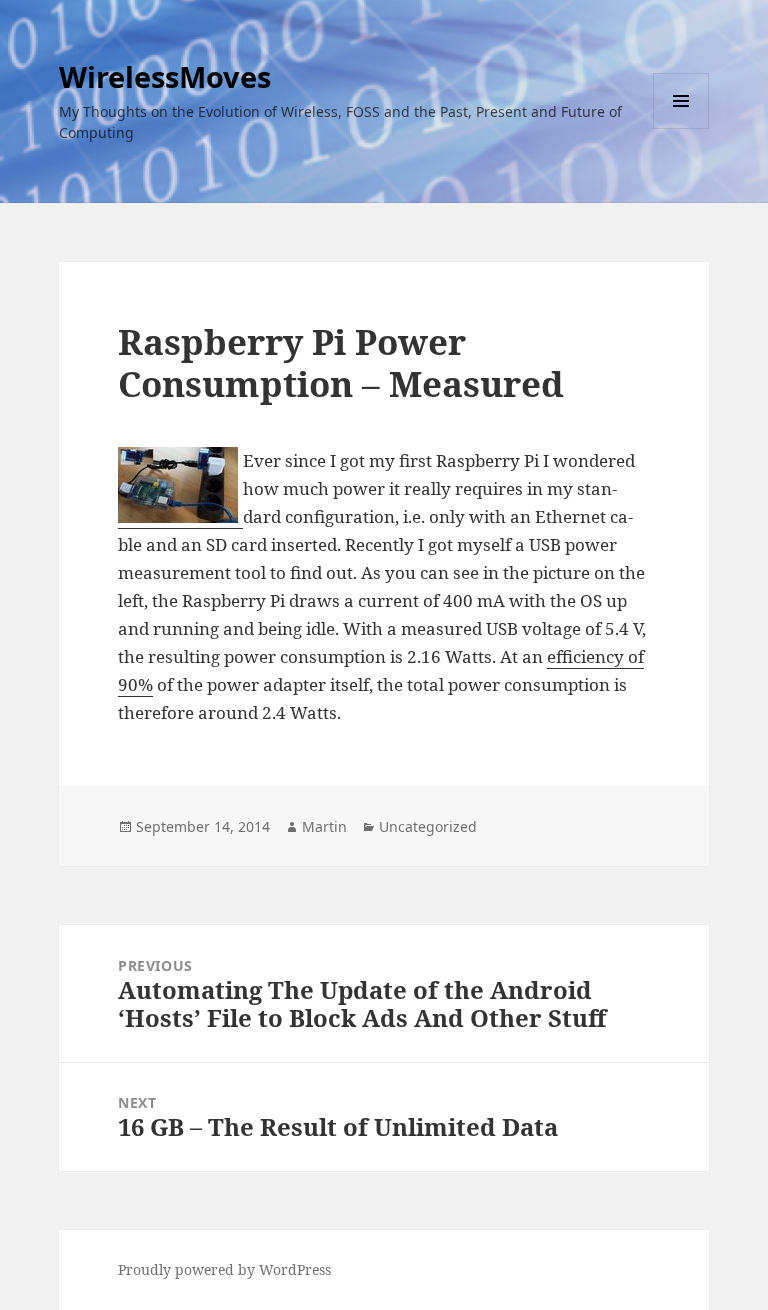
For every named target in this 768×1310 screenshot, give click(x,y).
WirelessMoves (165, 76)
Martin (324, 826)
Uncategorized (428, 826)
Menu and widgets (681, 128)
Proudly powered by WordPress (224, 1269)
